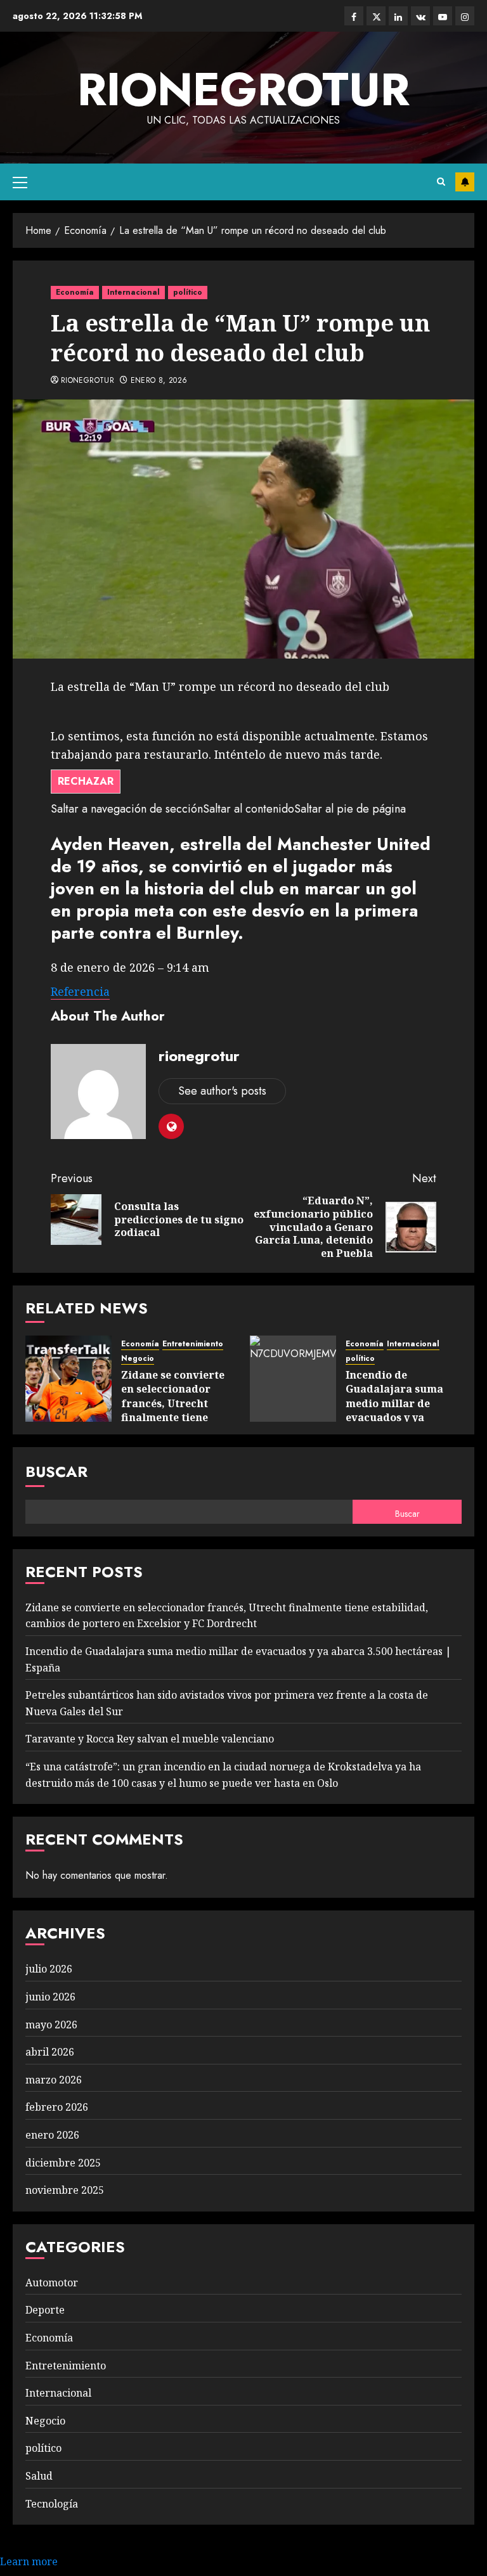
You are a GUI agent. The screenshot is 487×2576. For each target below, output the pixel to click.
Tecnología (52, 2504)
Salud (39, 2476)
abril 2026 (50, 2052)
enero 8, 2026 (159, 381)
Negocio (138, 1359)
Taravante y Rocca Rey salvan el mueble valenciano (150, 1739)
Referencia (80, 991)
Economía (75, 292)
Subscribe (465, 182)
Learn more (29, 2561)
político (188, 292)
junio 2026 (50, 1997)
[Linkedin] (398, 16)
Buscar (56, 1472)
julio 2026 (49, 1969)
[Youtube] (443, 16)
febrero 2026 (57, 2107)
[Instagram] (465, 16)
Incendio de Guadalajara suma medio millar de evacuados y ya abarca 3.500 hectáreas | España (396, 1410)
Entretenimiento (193, 1344)
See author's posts (222, 1091)
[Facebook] (354, 16)
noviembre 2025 (65, 2190)
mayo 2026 (51, 2025)
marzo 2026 (54, 2080)
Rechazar (86, 781)
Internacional (133, 292)
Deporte (45, 2310)
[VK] (420, 16)
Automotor (52, 2283)
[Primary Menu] (20, 182)
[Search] (441, 182)
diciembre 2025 (63, 2163)
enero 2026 (52, 2135)
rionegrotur (243, 89)
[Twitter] (376, 16)
